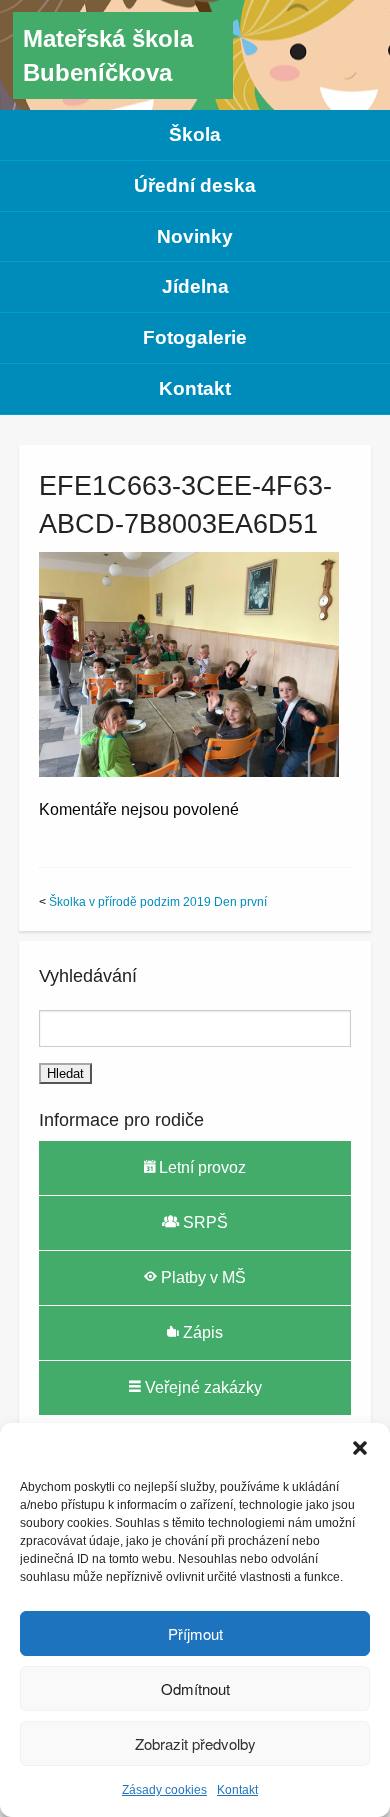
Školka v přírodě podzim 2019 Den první (158, 902)
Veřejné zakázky (201, 1387)
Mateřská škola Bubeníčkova (108, 55)
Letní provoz (200, 1167)
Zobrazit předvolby (195, 1743)
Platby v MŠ (201, 1277)
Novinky (195, 236)
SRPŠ (203, 1222)
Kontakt (237, 1790)
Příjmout (195, 1633)
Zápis (201, 1332)
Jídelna (195, 286)
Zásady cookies (164, 1790)
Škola (195, 134)
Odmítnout (195, 1688)
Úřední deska (195, 185)
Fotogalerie (195, 337)
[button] (360, 1448)
